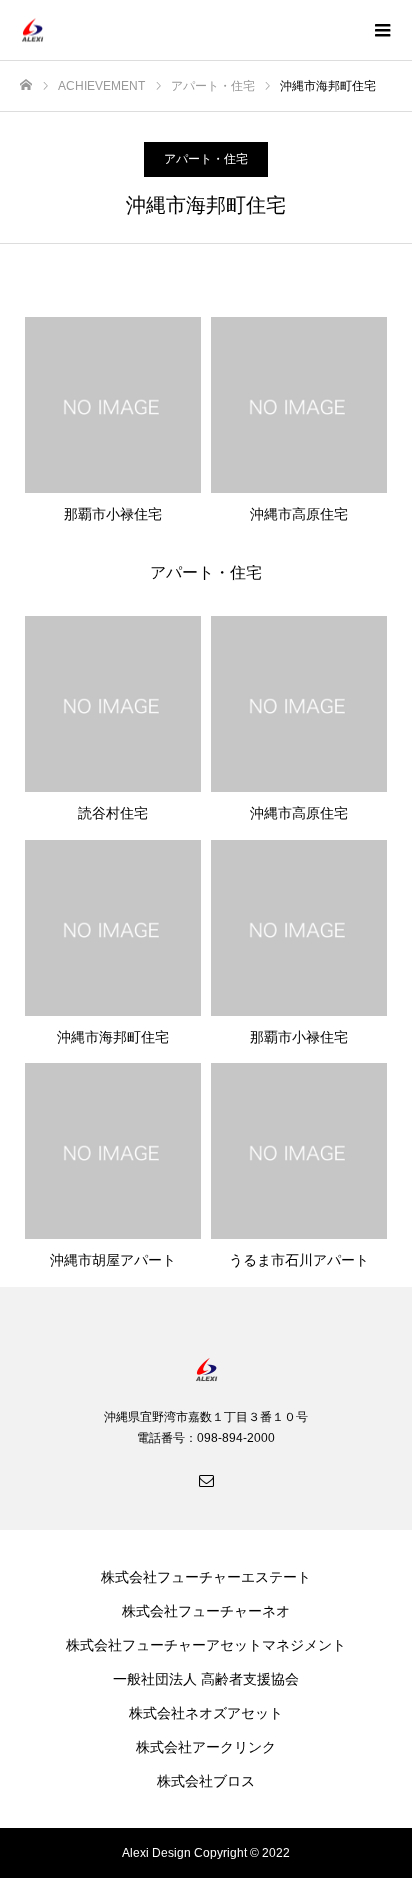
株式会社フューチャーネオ (206, 1611)
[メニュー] (382, 30)
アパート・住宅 (206, 159)
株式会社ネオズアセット (206, 1713)
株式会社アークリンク (206, 1747)
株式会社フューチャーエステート (206, 1577)
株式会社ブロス (206, 1781)
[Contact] (206, 1480)
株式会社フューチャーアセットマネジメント (206, 1645)
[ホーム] (26, 85)
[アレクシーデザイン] (186, 30)
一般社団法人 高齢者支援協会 (206, 1679)
